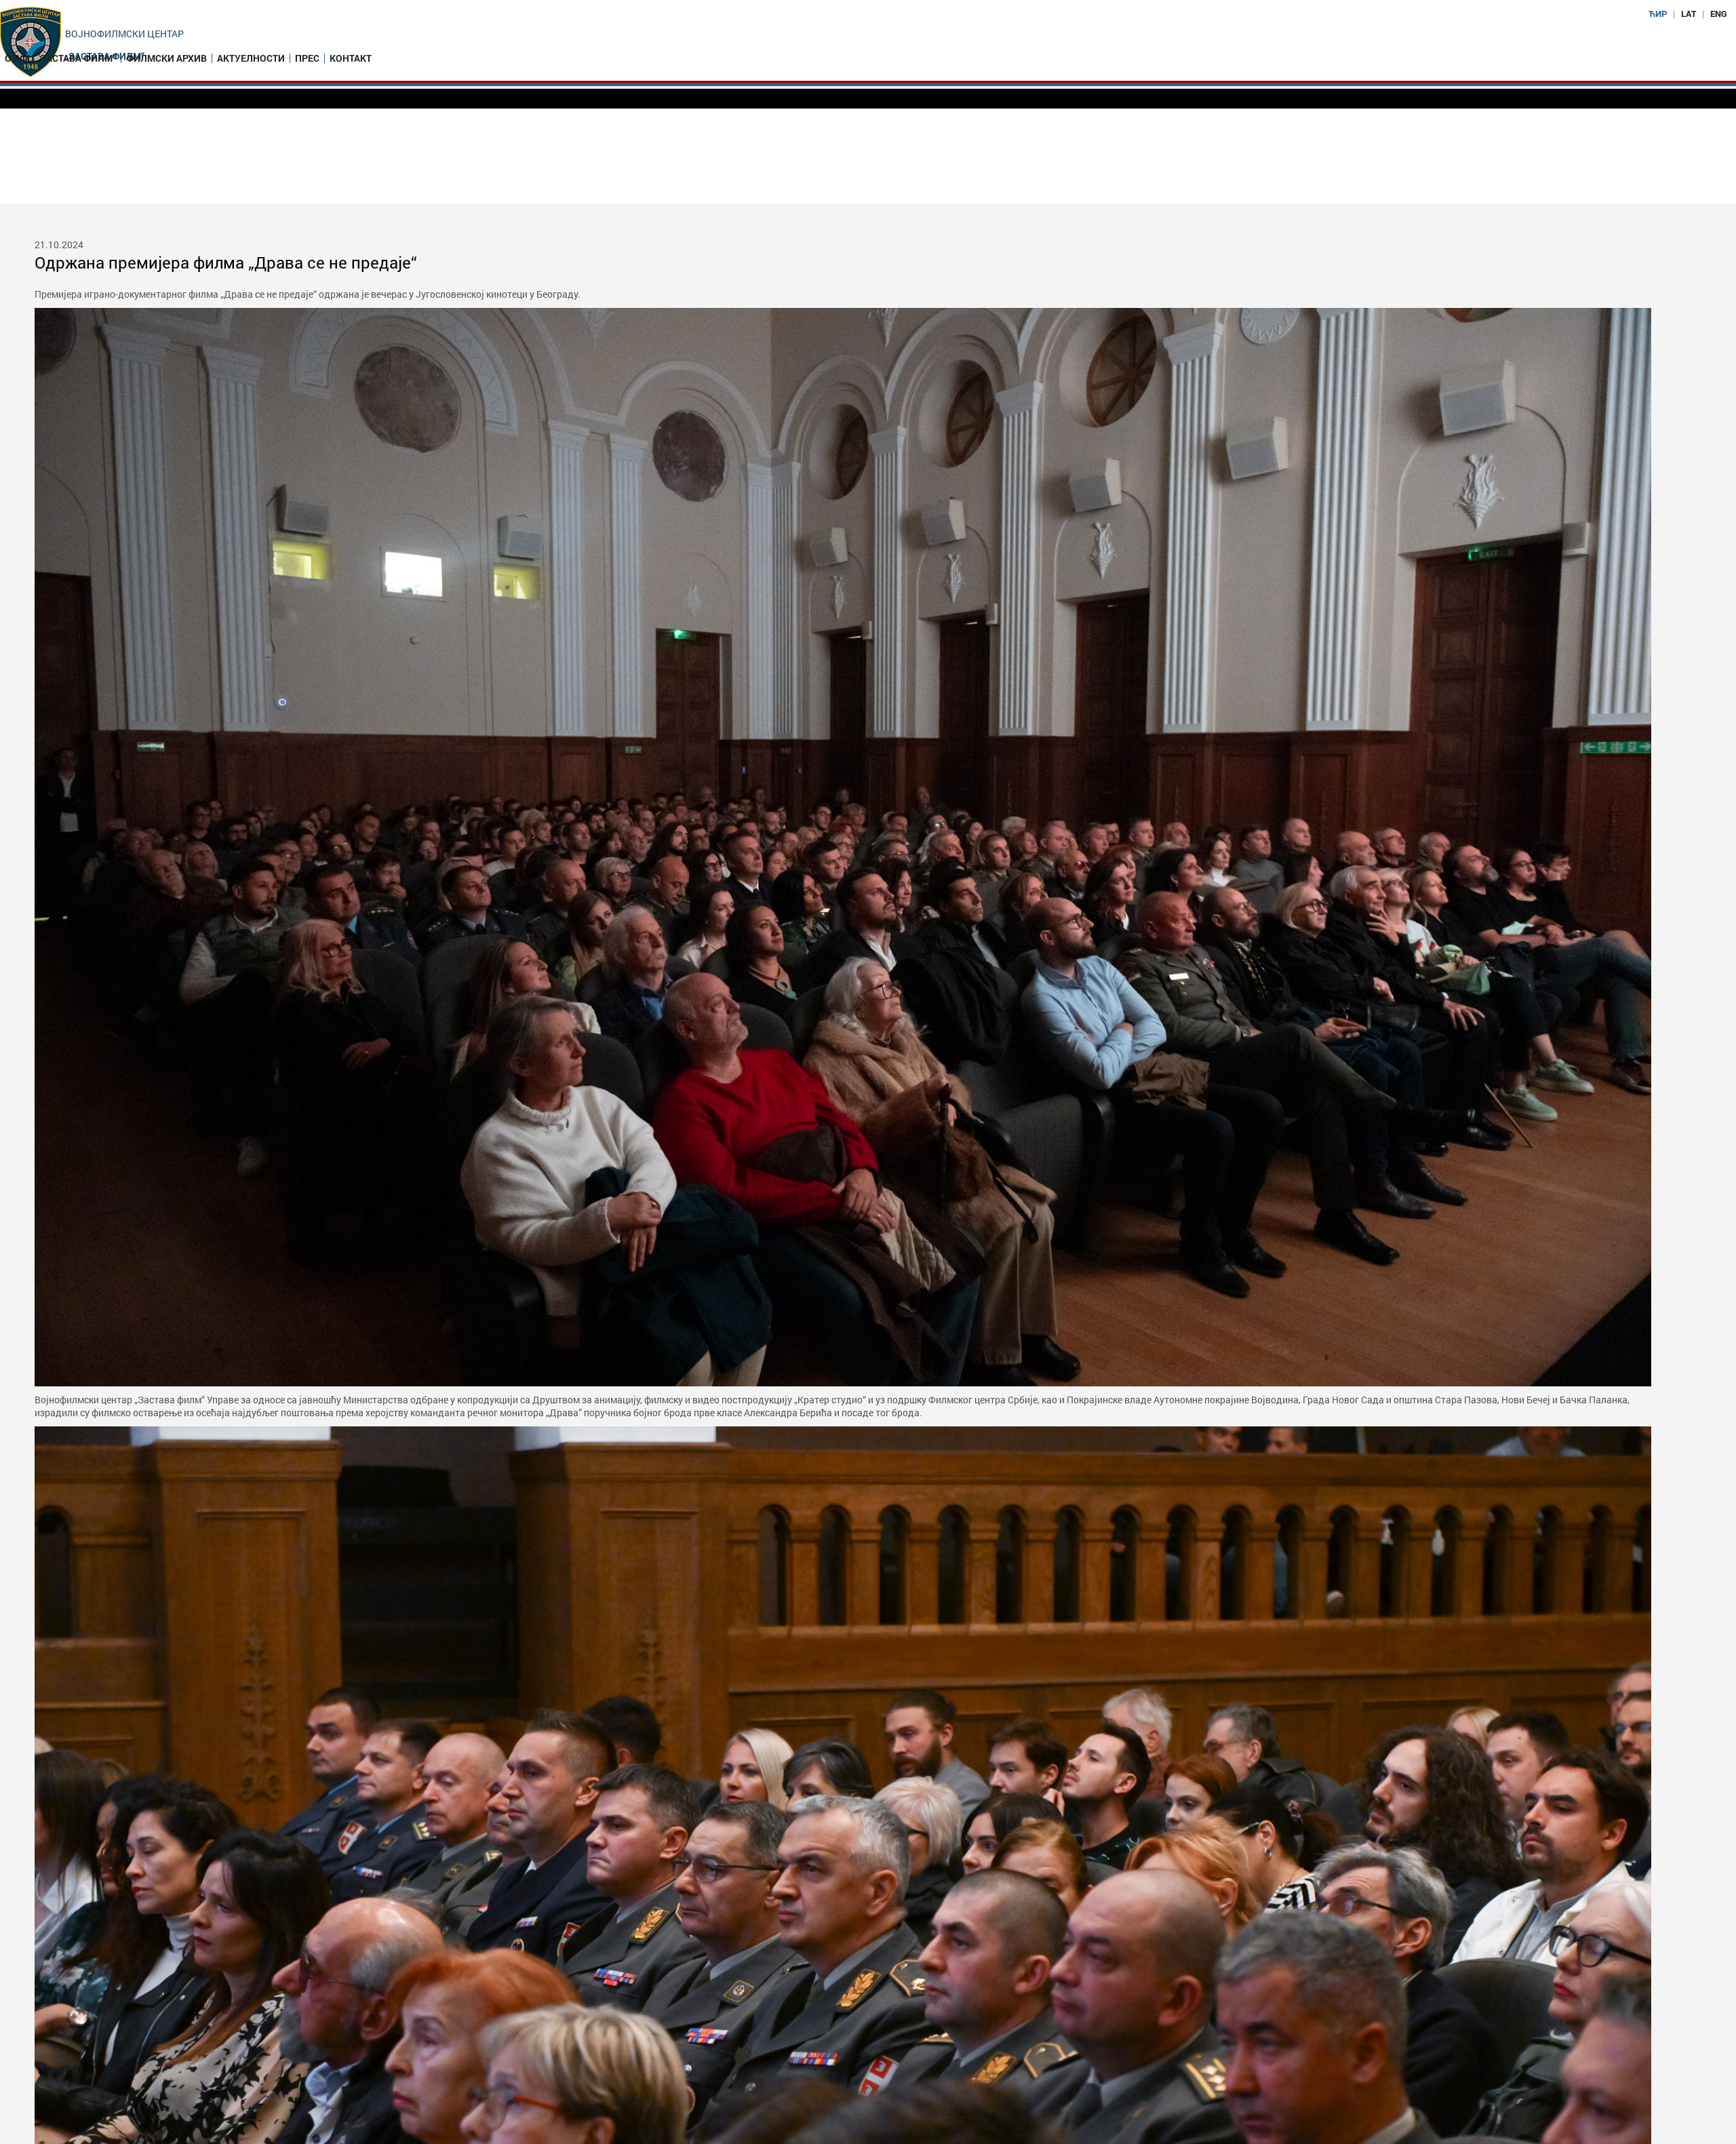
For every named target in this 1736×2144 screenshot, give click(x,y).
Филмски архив (166, 58)
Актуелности (251, 58)
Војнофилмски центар (124, 34)
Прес (307, 58)
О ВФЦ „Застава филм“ (60, 58)
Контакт (351, 58)
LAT (1689, 14)
